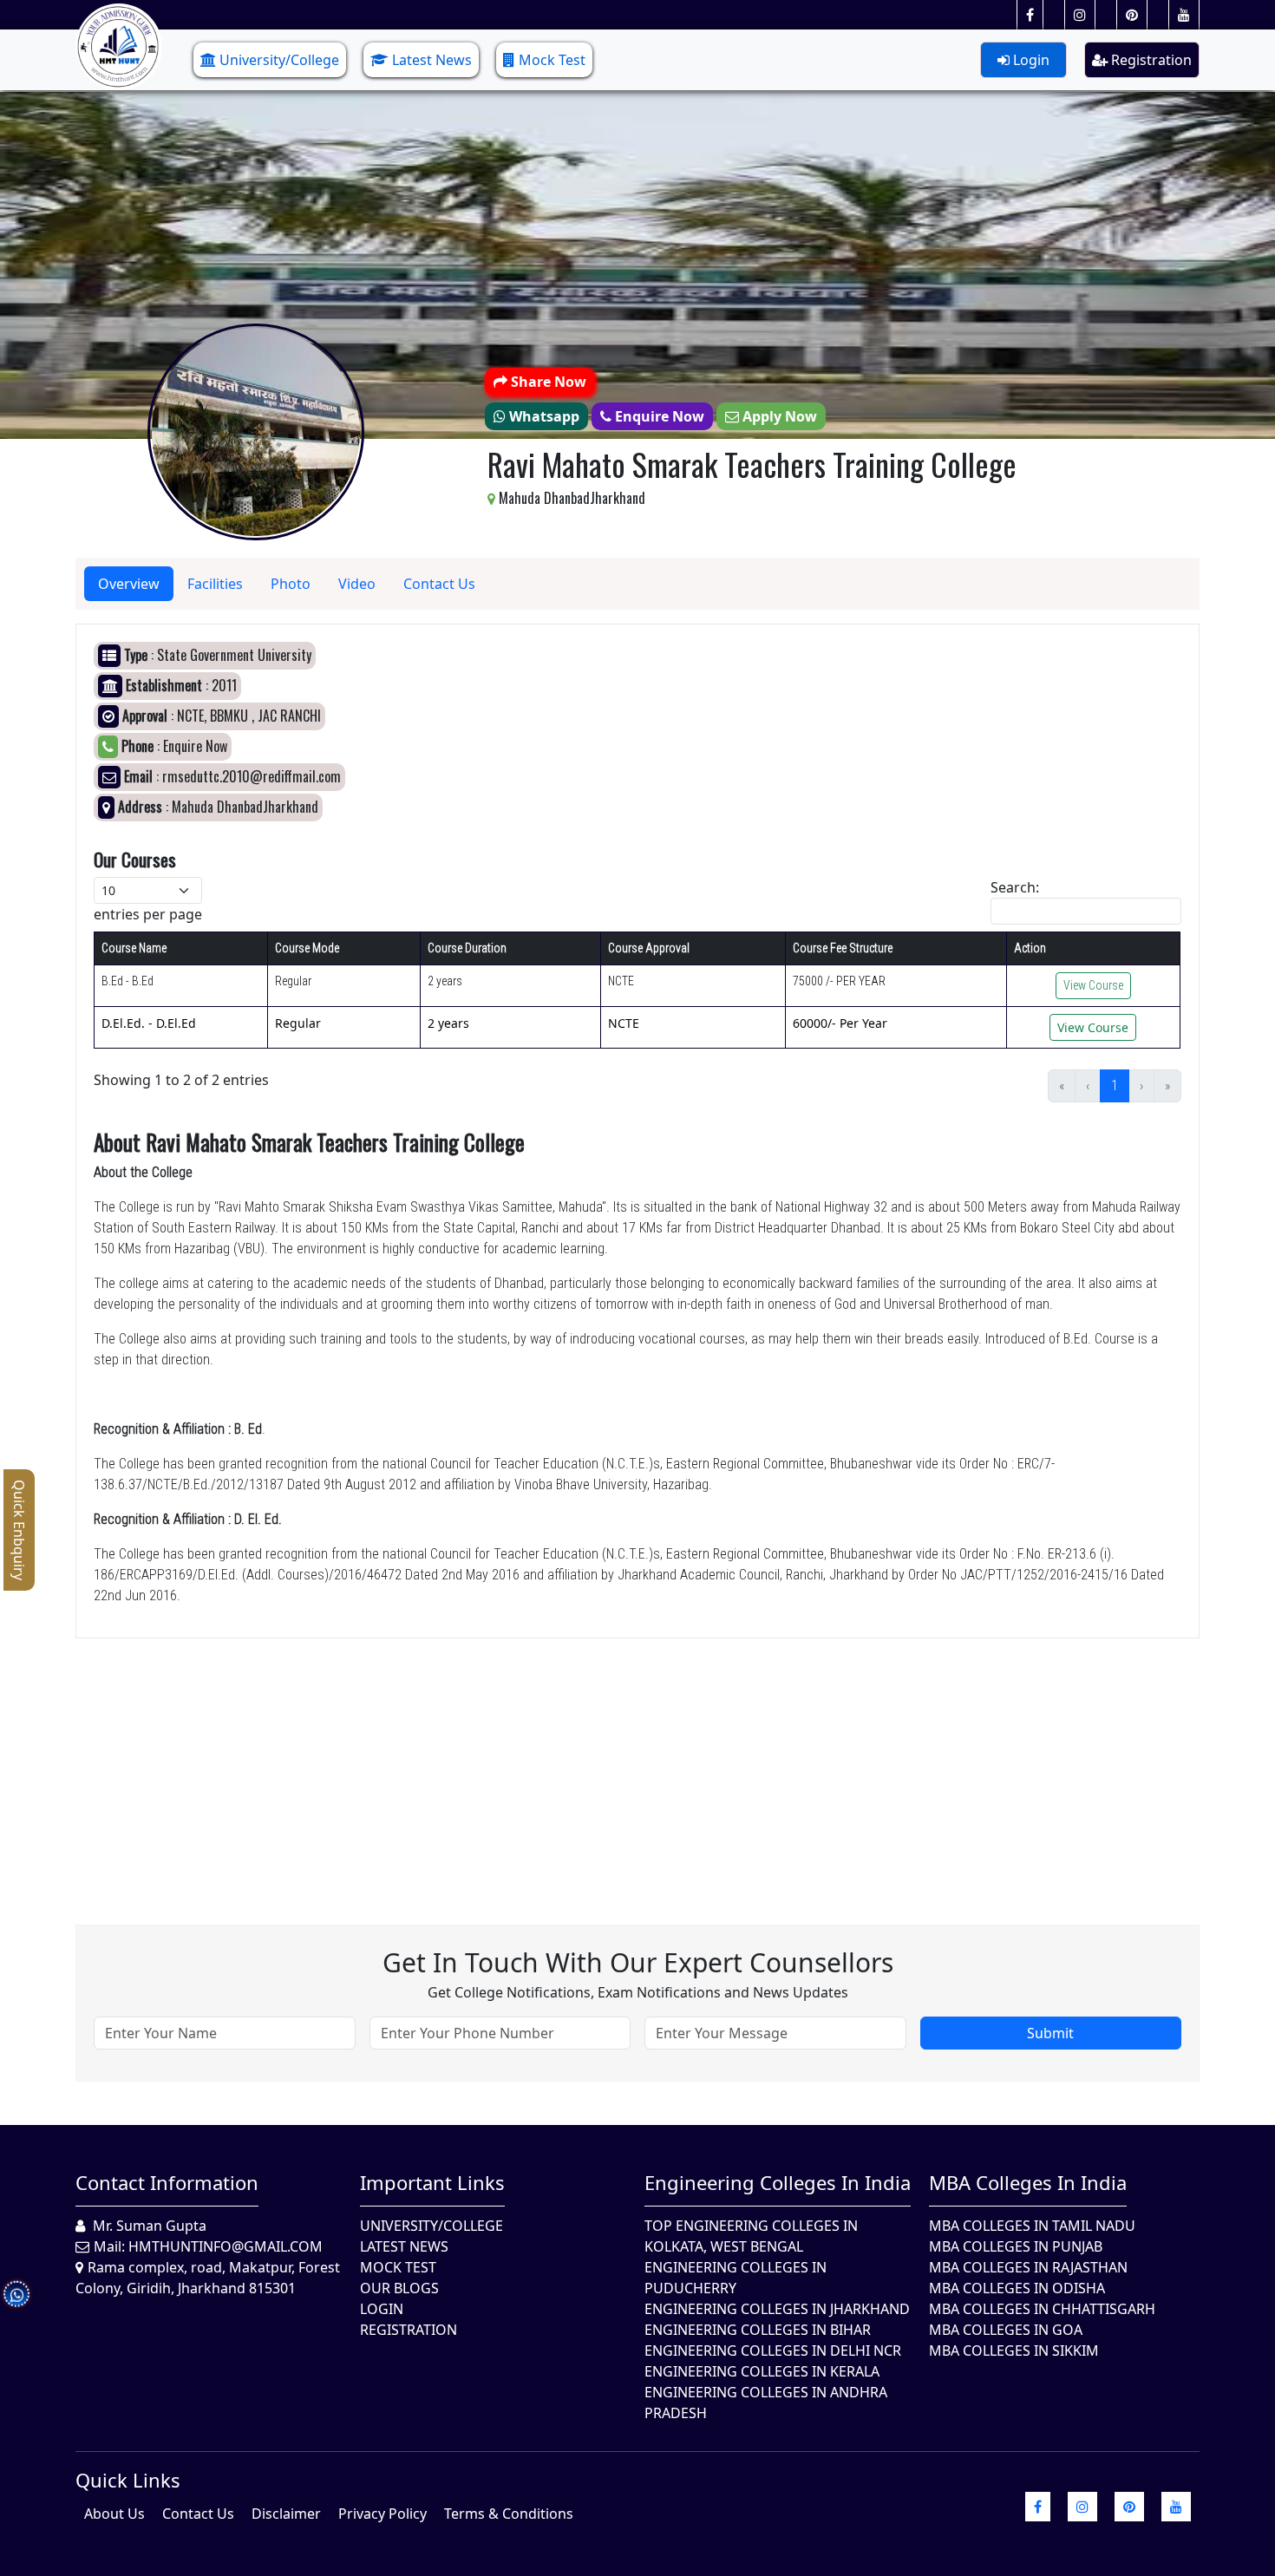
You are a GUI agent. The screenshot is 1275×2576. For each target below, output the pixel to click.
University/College (279, 60)
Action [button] (1030, 948)
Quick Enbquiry (19, 1530)
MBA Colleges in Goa (1006, 2330)
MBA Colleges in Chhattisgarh (1042, 2309)
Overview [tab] (129, 584)
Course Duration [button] (467, 948)
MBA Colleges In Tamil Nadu (1032, 2226)
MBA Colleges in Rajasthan (1028, 2267)
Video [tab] (357, 584)
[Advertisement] (596, 1760)
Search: (1015, 887)
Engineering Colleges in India (778, 2182)
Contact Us (198, 2514)
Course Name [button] (134, 948)
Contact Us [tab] (439, 584)
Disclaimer (286, 2514)
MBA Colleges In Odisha (1017, 2288)
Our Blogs (399, 2288)
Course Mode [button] (307, 948)
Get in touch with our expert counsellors (638, 1962)
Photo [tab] (291, 584)
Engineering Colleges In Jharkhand (777, 2309)
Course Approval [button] (649, 948)
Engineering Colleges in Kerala (762, 2371)
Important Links (432, 2182)
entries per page (148, 914)
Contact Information (167, 2182)
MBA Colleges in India (1028, 2182)
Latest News (432, 60)
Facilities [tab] (215, 584)
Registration (1150, 60)
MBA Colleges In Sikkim (1014, 2350)
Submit (1050, 2033)
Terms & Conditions (509, 2514)
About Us (114, 2514)
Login (1030, 60)
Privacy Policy (382, 2514)
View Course (1093, 985)
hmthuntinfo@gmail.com (226, 2246)
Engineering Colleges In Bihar (758, 2330)
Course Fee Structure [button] (843, 948)
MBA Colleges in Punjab (1016, 2246)
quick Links (128, 2480)
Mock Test (552, 60)
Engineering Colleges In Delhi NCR (773, 2350)
